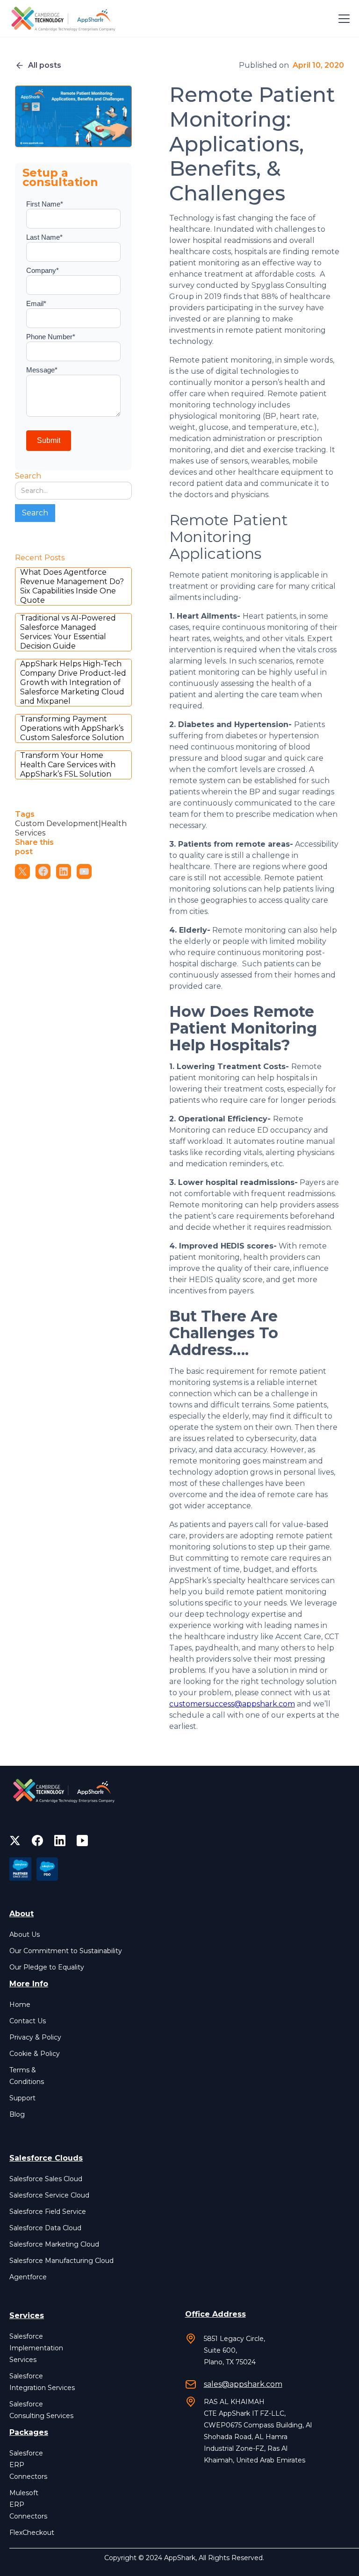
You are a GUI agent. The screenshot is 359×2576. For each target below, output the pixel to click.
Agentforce (28, 2277)
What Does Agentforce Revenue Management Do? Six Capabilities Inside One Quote (72, 586)
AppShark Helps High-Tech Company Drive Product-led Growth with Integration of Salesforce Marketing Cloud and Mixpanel (73, 682)
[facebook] (37, 1841)
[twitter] (15, 1841)
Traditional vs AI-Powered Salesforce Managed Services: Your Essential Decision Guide (68, 632)
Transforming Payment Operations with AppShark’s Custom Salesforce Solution (72, 728)
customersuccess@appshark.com (232, 1704)
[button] (342, 19)
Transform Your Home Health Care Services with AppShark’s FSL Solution (68, 765)
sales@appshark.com (243, 2384)
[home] (65, 19)
